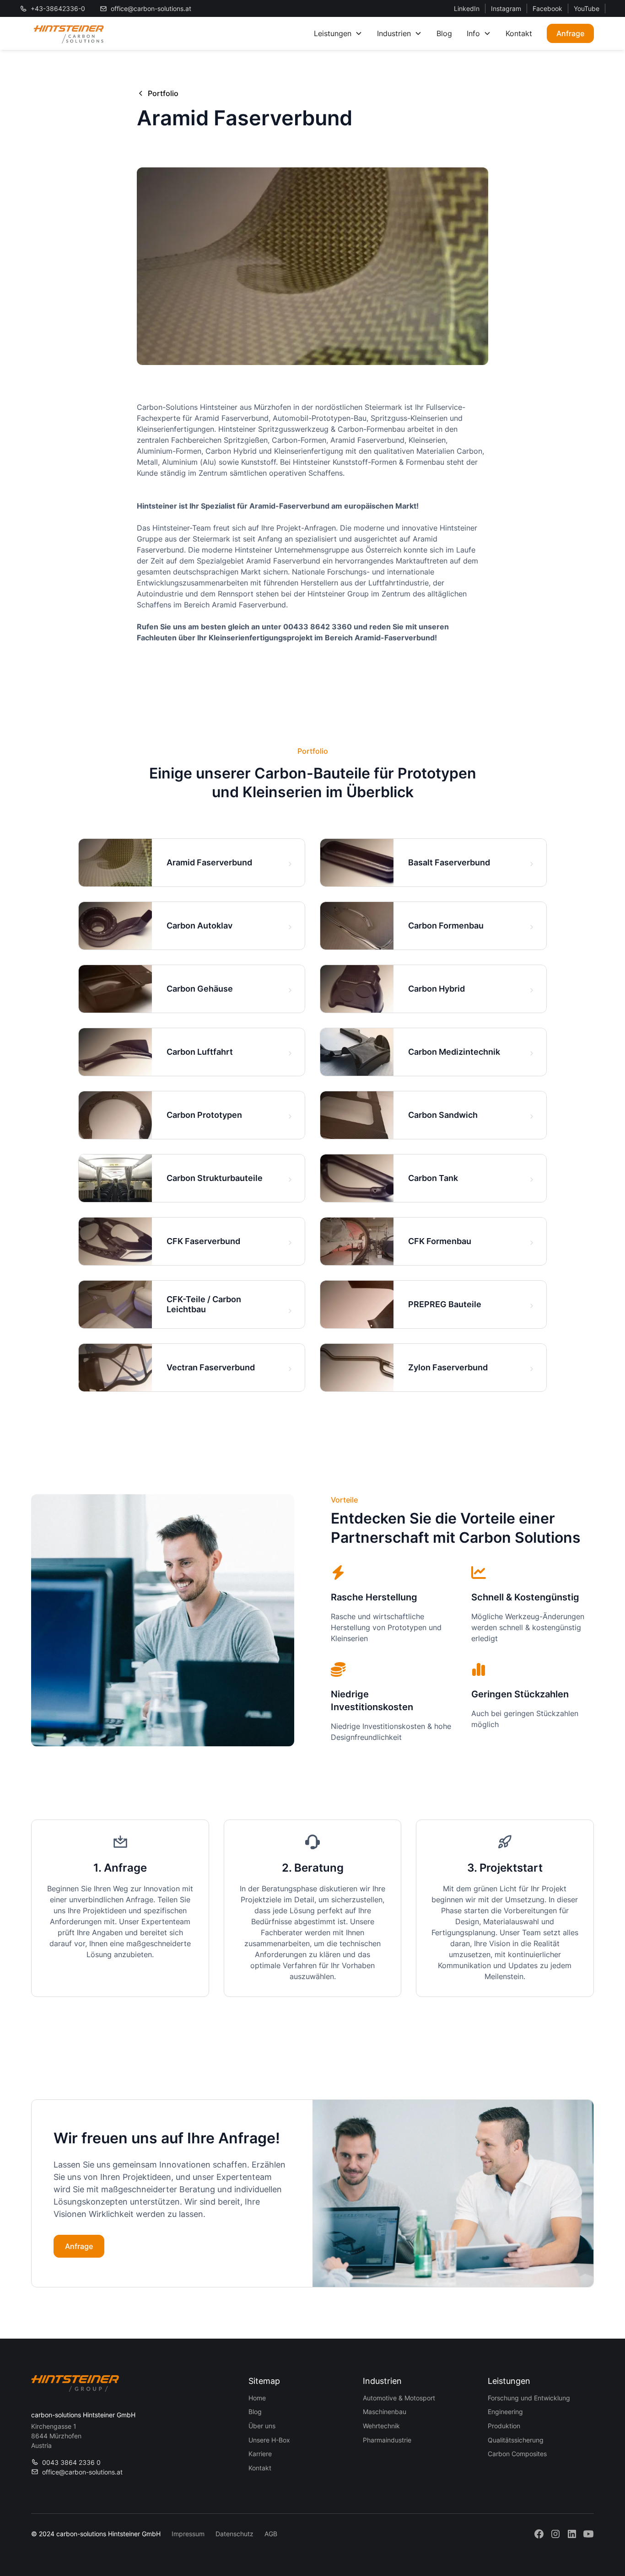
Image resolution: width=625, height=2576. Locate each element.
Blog (444, 33)
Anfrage (570, 33)
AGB (271, 2534)
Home (257, 2398)
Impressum (188, 2534)
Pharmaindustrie (387, 2440)
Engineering (505, 2412)
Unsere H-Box (269, 2440)
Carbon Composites (517, 2454)
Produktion (504, 2426)
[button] (338, 33)
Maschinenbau (385, 2412)
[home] (69, 33)
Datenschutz (234, 2534)
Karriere (260, 2454)
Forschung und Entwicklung (529, 2398)
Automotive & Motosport (399, 2398)
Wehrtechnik (381, 2426)
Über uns (262, 2426)
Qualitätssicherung (516, 2440)
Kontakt (519, 33)
